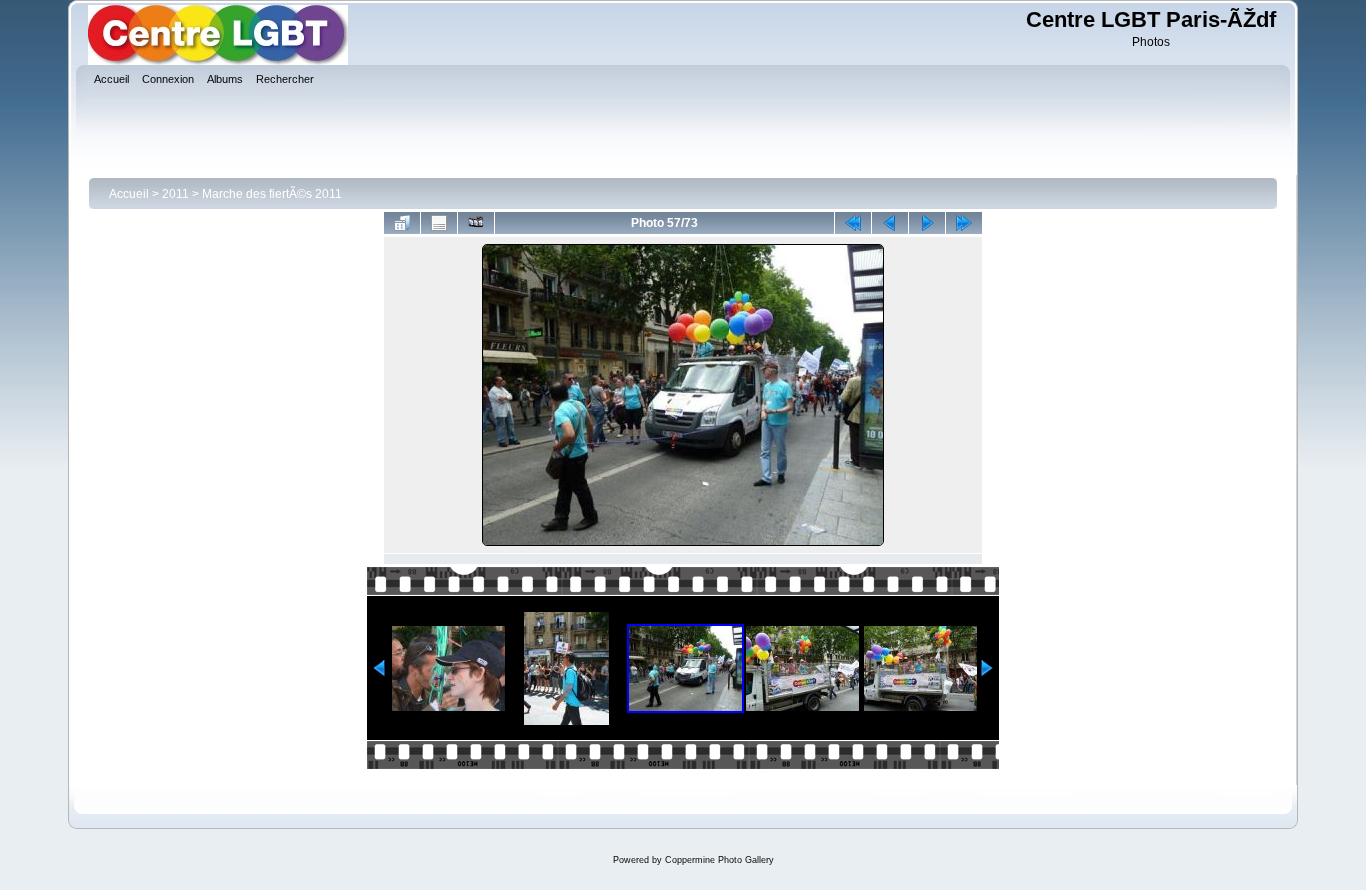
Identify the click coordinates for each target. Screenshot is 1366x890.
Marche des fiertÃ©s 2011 (272, 194)
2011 (175, 194)
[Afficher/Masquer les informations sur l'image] (439, 223)
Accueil (129, 194)
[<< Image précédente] (890, 223)
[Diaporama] (476, 223)
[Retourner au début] (853, 223)
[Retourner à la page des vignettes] (402, 223)
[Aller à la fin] (964, 223)
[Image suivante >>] (927, 223)
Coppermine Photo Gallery (719, 860)
